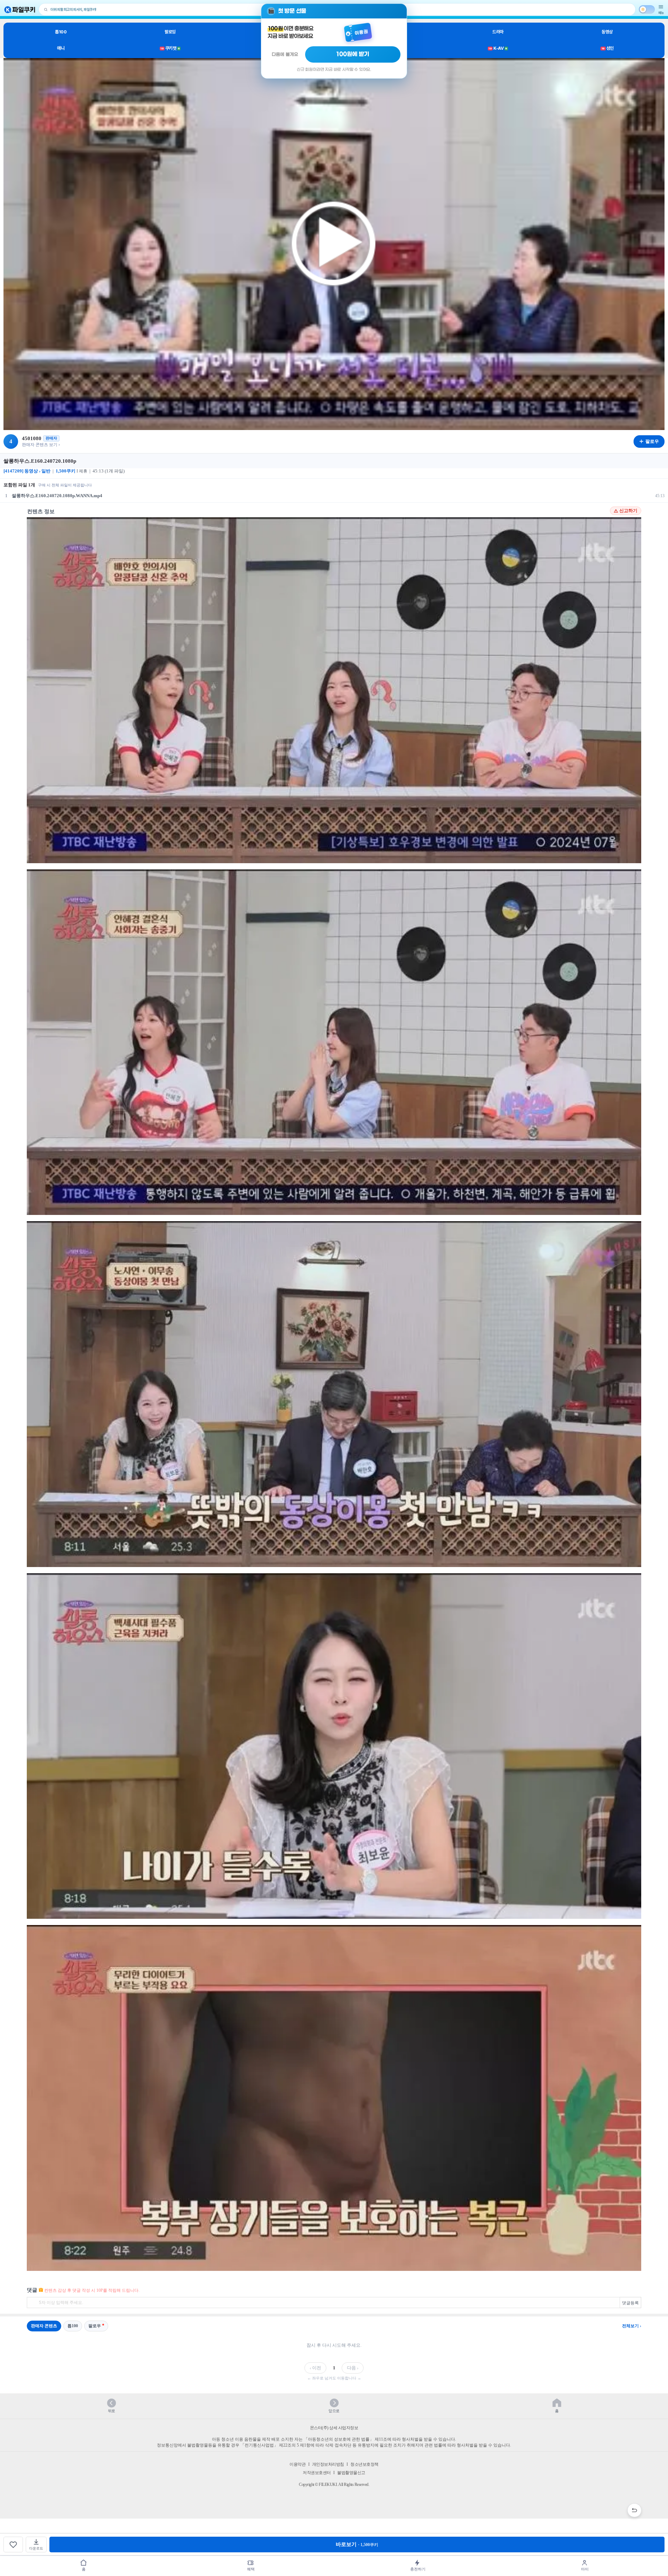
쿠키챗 (170, 48)
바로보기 (357, 2544)
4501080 (32, 438)
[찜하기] (13, 2545)
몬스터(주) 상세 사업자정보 (334, 2428)
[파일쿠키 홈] (20, 10)
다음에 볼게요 (285, 54)
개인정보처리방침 (328, 2464)
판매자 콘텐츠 (44, 2326)
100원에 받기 (353, 54)
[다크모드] (647, 9)
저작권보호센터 (317, 2473)
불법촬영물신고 (351, 2473)
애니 (61, 48)
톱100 (61, 32)
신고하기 (628, 511)
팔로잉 (170, 32)
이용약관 (297, 2464)
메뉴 (661, 13)
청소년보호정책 (364, 2464)
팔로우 (95, 2326)
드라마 (498, 32)
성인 (608, 48)
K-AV (498, 48)
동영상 (607, 32)
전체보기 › (632, 2326)
